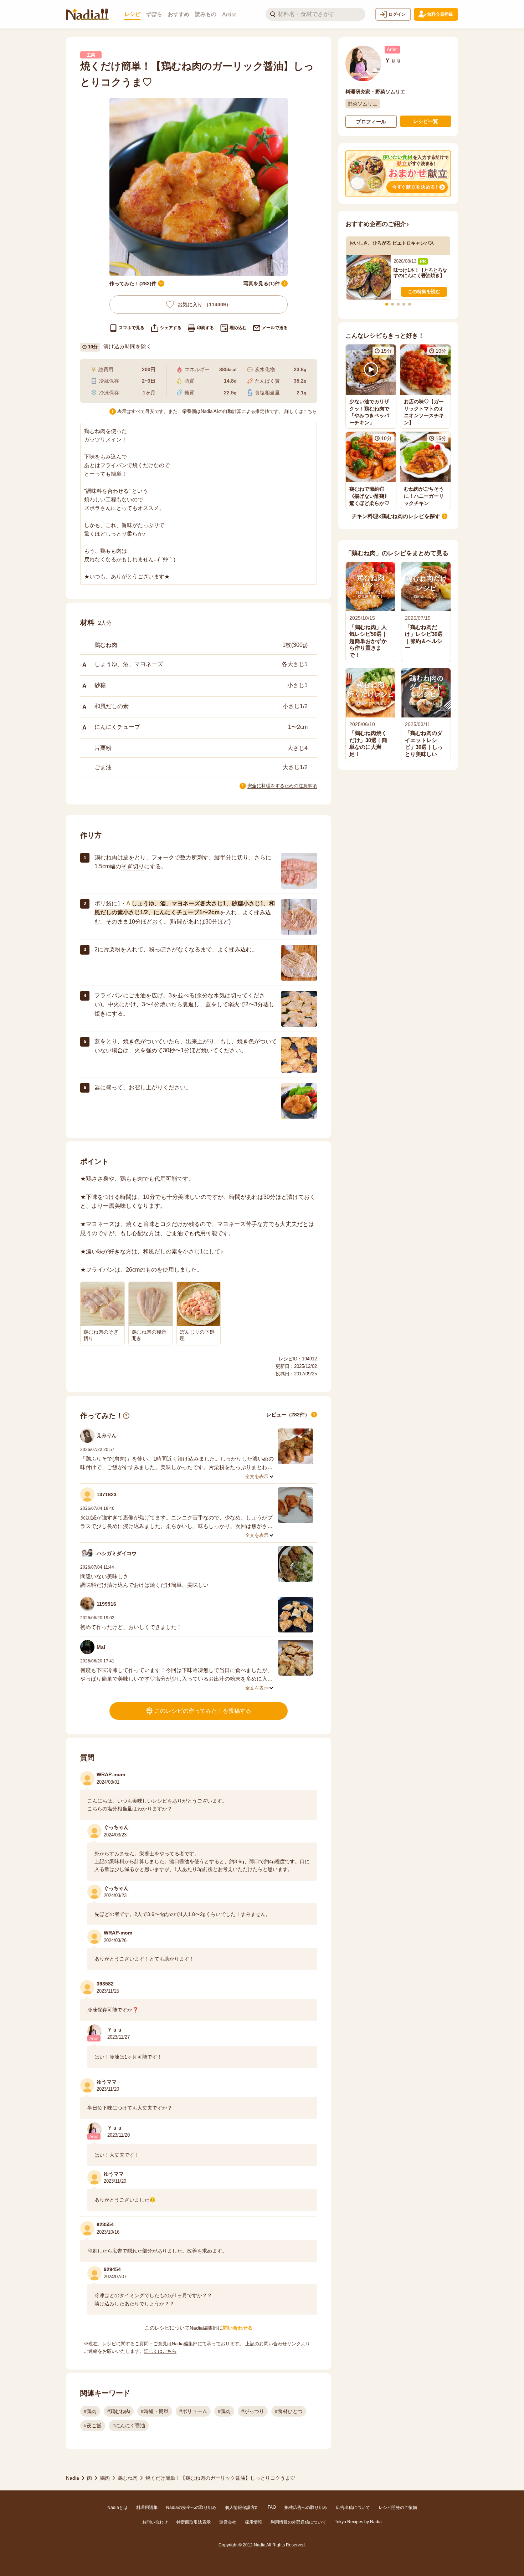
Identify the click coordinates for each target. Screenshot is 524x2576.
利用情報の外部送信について (298, 2522)
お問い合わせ (155, 2522)
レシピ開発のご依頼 (398, 2508)
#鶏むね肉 (119, 2411)
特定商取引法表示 (194, 2522)
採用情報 (253, 2522)
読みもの (206, 14)
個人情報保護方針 (242, 2508)
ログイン (397, 14)
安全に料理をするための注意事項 (282, 786)
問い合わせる (238, 2328)
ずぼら (154, 14)
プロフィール (371, 122)
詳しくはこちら (301, 411)
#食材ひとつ (289, 2411)
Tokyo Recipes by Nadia (358, 2522)
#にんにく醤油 (129, 2426)
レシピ (132, 14)
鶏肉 (105, 2478)
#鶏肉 (90, 2411)
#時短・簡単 (155, 2411)
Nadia (73, 2478)
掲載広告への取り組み (306, 2508)
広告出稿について (353, 2508)
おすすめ (179, 14)
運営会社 (228, 2522)
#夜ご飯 (93, 2426)
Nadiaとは (117, 2508)
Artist (229, 14)
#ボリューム (193, 2411)
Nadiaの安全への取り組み (191, 2508)
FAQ (272, 2507)
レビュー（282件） (288, 1415)
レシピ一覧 (426, 121)
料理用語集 (147, 2508)
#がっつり (253, 2411)
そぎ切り (133, 866)
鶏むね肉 (128, 2478)
